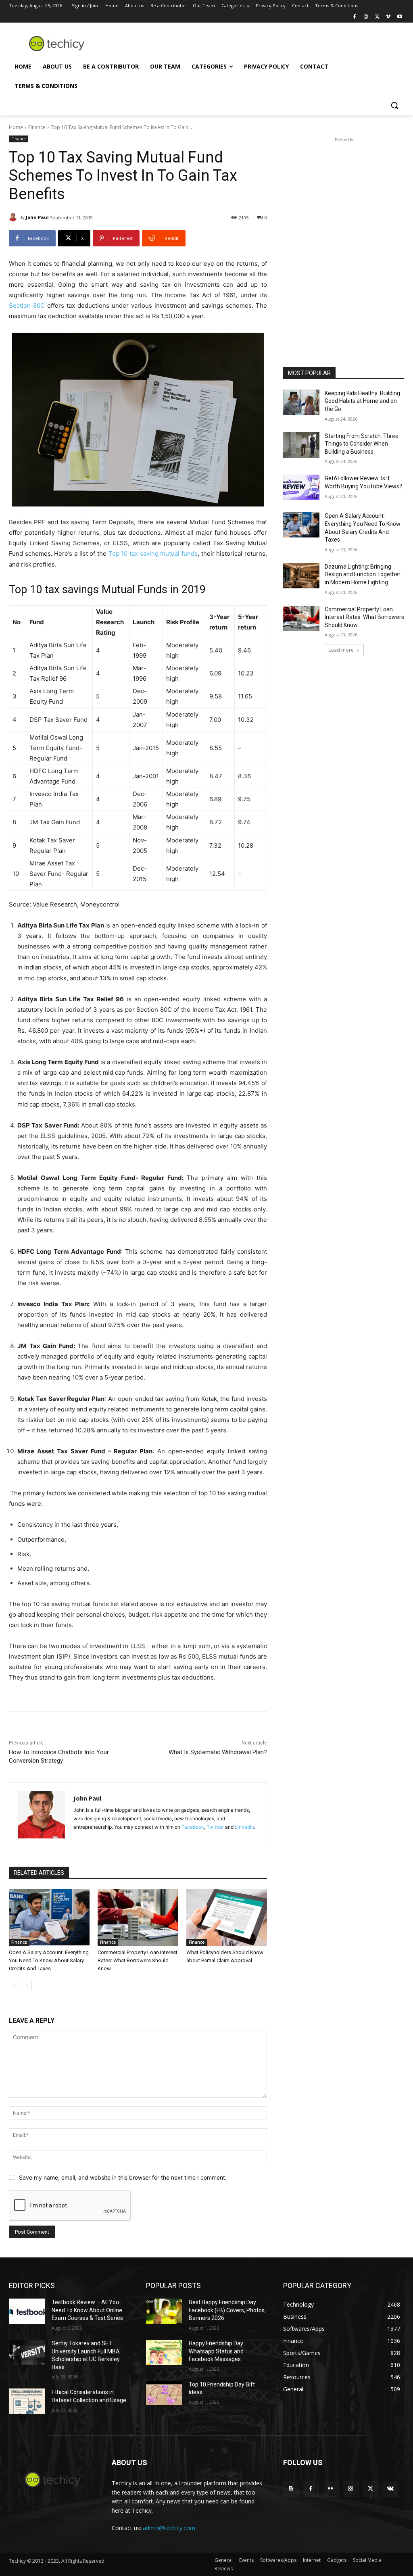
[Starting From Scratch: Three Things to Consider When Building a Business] (301, 445)
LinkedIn (244, 1827)
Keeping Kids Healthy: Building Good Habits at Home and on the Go (362, 401)
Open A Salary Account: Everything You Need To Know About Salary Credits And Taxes (49, 1960)
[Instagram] (366, 17)
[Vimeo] (388, 17)
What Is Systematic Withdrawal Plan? (218, 1752)
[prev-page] (14, 1986)
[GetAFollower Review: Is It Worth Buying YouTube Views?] (301, 487)
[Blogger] (291, 2489)
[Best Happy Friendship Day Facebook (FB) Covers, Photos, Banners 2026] (164, 2311)
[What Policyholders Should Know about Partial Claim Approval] (227, 1917)
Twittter (215, 1827)
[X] (377, 17)
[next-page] (27, 1986)
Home (16, 127)
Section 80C (28, 305)
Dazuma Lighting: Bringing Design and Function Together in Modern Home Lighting (363, 574)
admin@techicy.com (169, 2528)
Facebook (193, 1827)
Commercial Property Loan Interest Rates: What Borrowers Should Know (138, 1960)
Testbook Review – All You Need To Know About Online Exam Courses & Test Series (87, 2310)
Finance (37, 127)
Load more (341, 650)
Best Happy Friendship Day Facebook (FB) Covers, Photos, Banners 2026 (227, 2310)
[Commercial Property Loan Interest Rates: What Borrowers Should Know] (138, 1917)
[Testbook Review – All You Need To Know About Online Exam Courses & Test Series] (27, 2311)
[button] (394, 105)
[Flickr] (331, 2489)
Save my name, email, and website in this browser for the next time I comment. (123, 2177)
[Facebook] (355, 17)
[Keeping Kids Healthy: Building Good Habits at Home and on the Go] (301, 402)
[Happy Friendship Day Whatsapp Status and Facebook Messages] (164, 2352)
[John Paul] (14, 217)
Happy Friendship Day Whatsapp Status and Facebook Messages (216, 2351)
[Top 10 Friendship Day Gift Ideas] (164, 2394)
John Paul (37, 217)
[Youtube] (399, 17)
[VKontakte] (390, 2489)
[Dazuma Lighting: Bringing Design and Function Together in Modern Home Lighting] (301, 576)
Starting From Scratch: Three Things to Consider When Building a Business (362, 444)
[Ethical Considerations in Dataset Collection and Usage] (27, 2401)
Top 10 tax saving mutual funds (153, 553)
